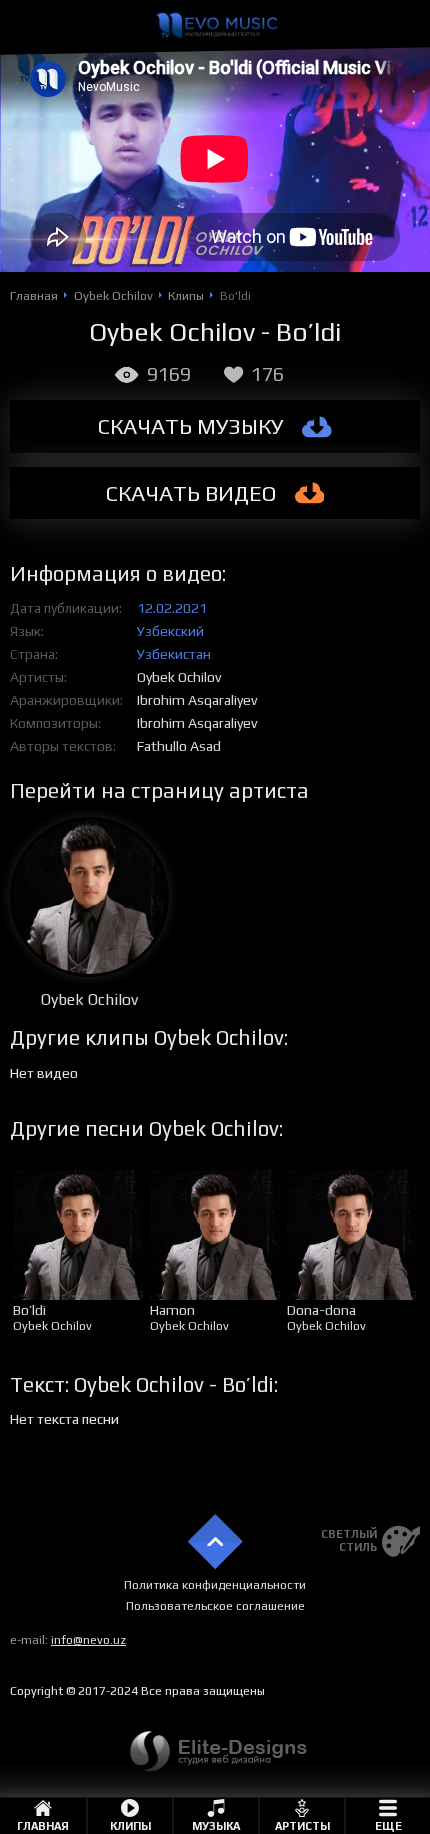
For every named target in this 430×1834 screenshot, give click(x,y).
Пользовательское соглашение (215, 1606)
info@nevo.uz (88, 1640)
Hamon (172, 1310)
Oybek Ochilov (179, 677)
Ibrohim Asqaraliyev (197, 700)
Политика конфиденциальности (215, 1585)
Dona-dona (321, 1310)
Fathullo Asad (179, 746)
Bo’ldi (29, 1310)
